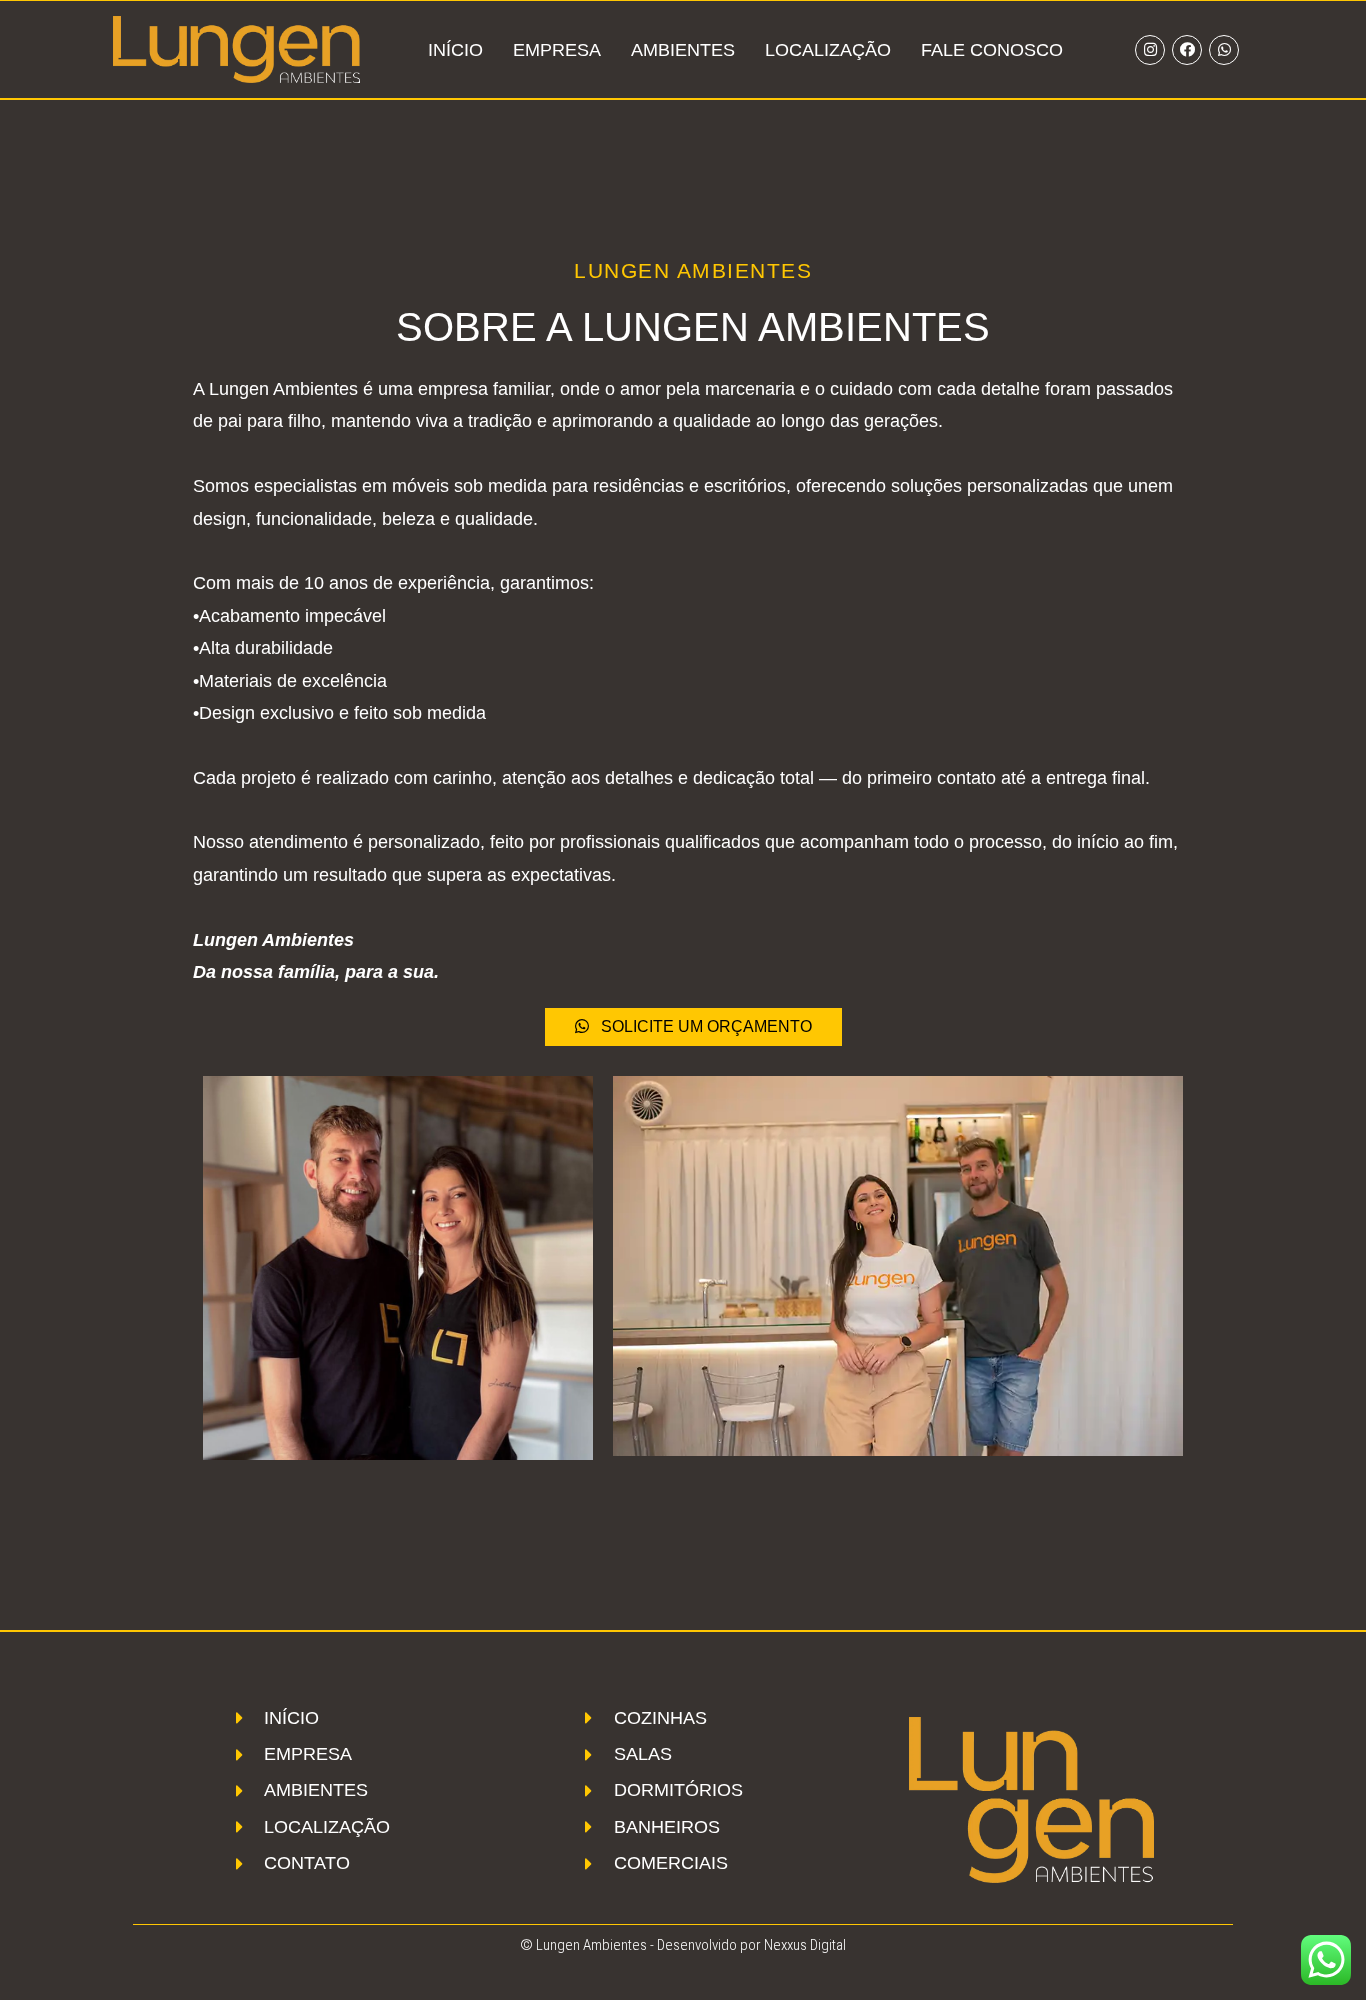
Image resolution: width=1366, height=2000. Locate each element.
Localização (828, 50)
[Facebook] (1187, 50)
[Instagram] (1150, 50)
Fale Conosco (992, 50)
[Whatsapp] (1224, 50)
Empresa (557, 50)
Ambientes (683, 50)
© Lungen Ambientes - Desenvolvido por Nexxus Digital (683, 1945)
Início (455, 50)
